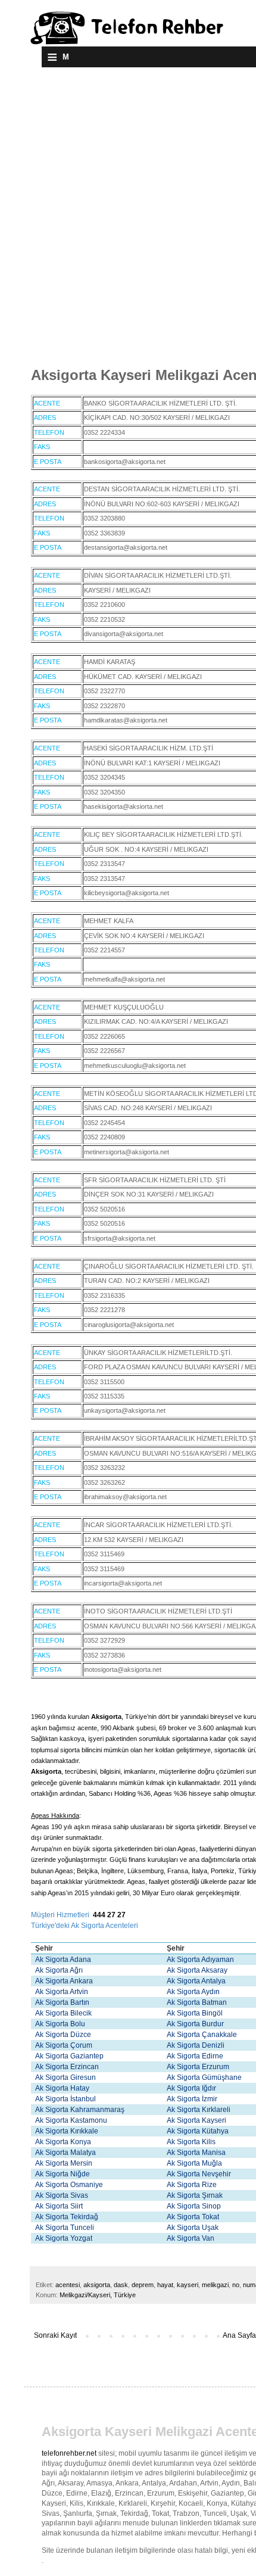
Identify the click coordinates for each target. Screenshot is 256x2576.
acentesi (68, 2285)
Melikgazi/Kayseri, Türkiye (98, 2295)
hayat (165, 2285)
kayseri (188, 2285)
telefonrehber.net (69, 2453)
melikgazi (215, 2285)
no (236, 2285)
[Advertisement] (128, 216)
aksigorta (97, 2285)
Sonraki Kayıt (55, 2335)
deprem (143, 2285)
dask (121, 2285)
